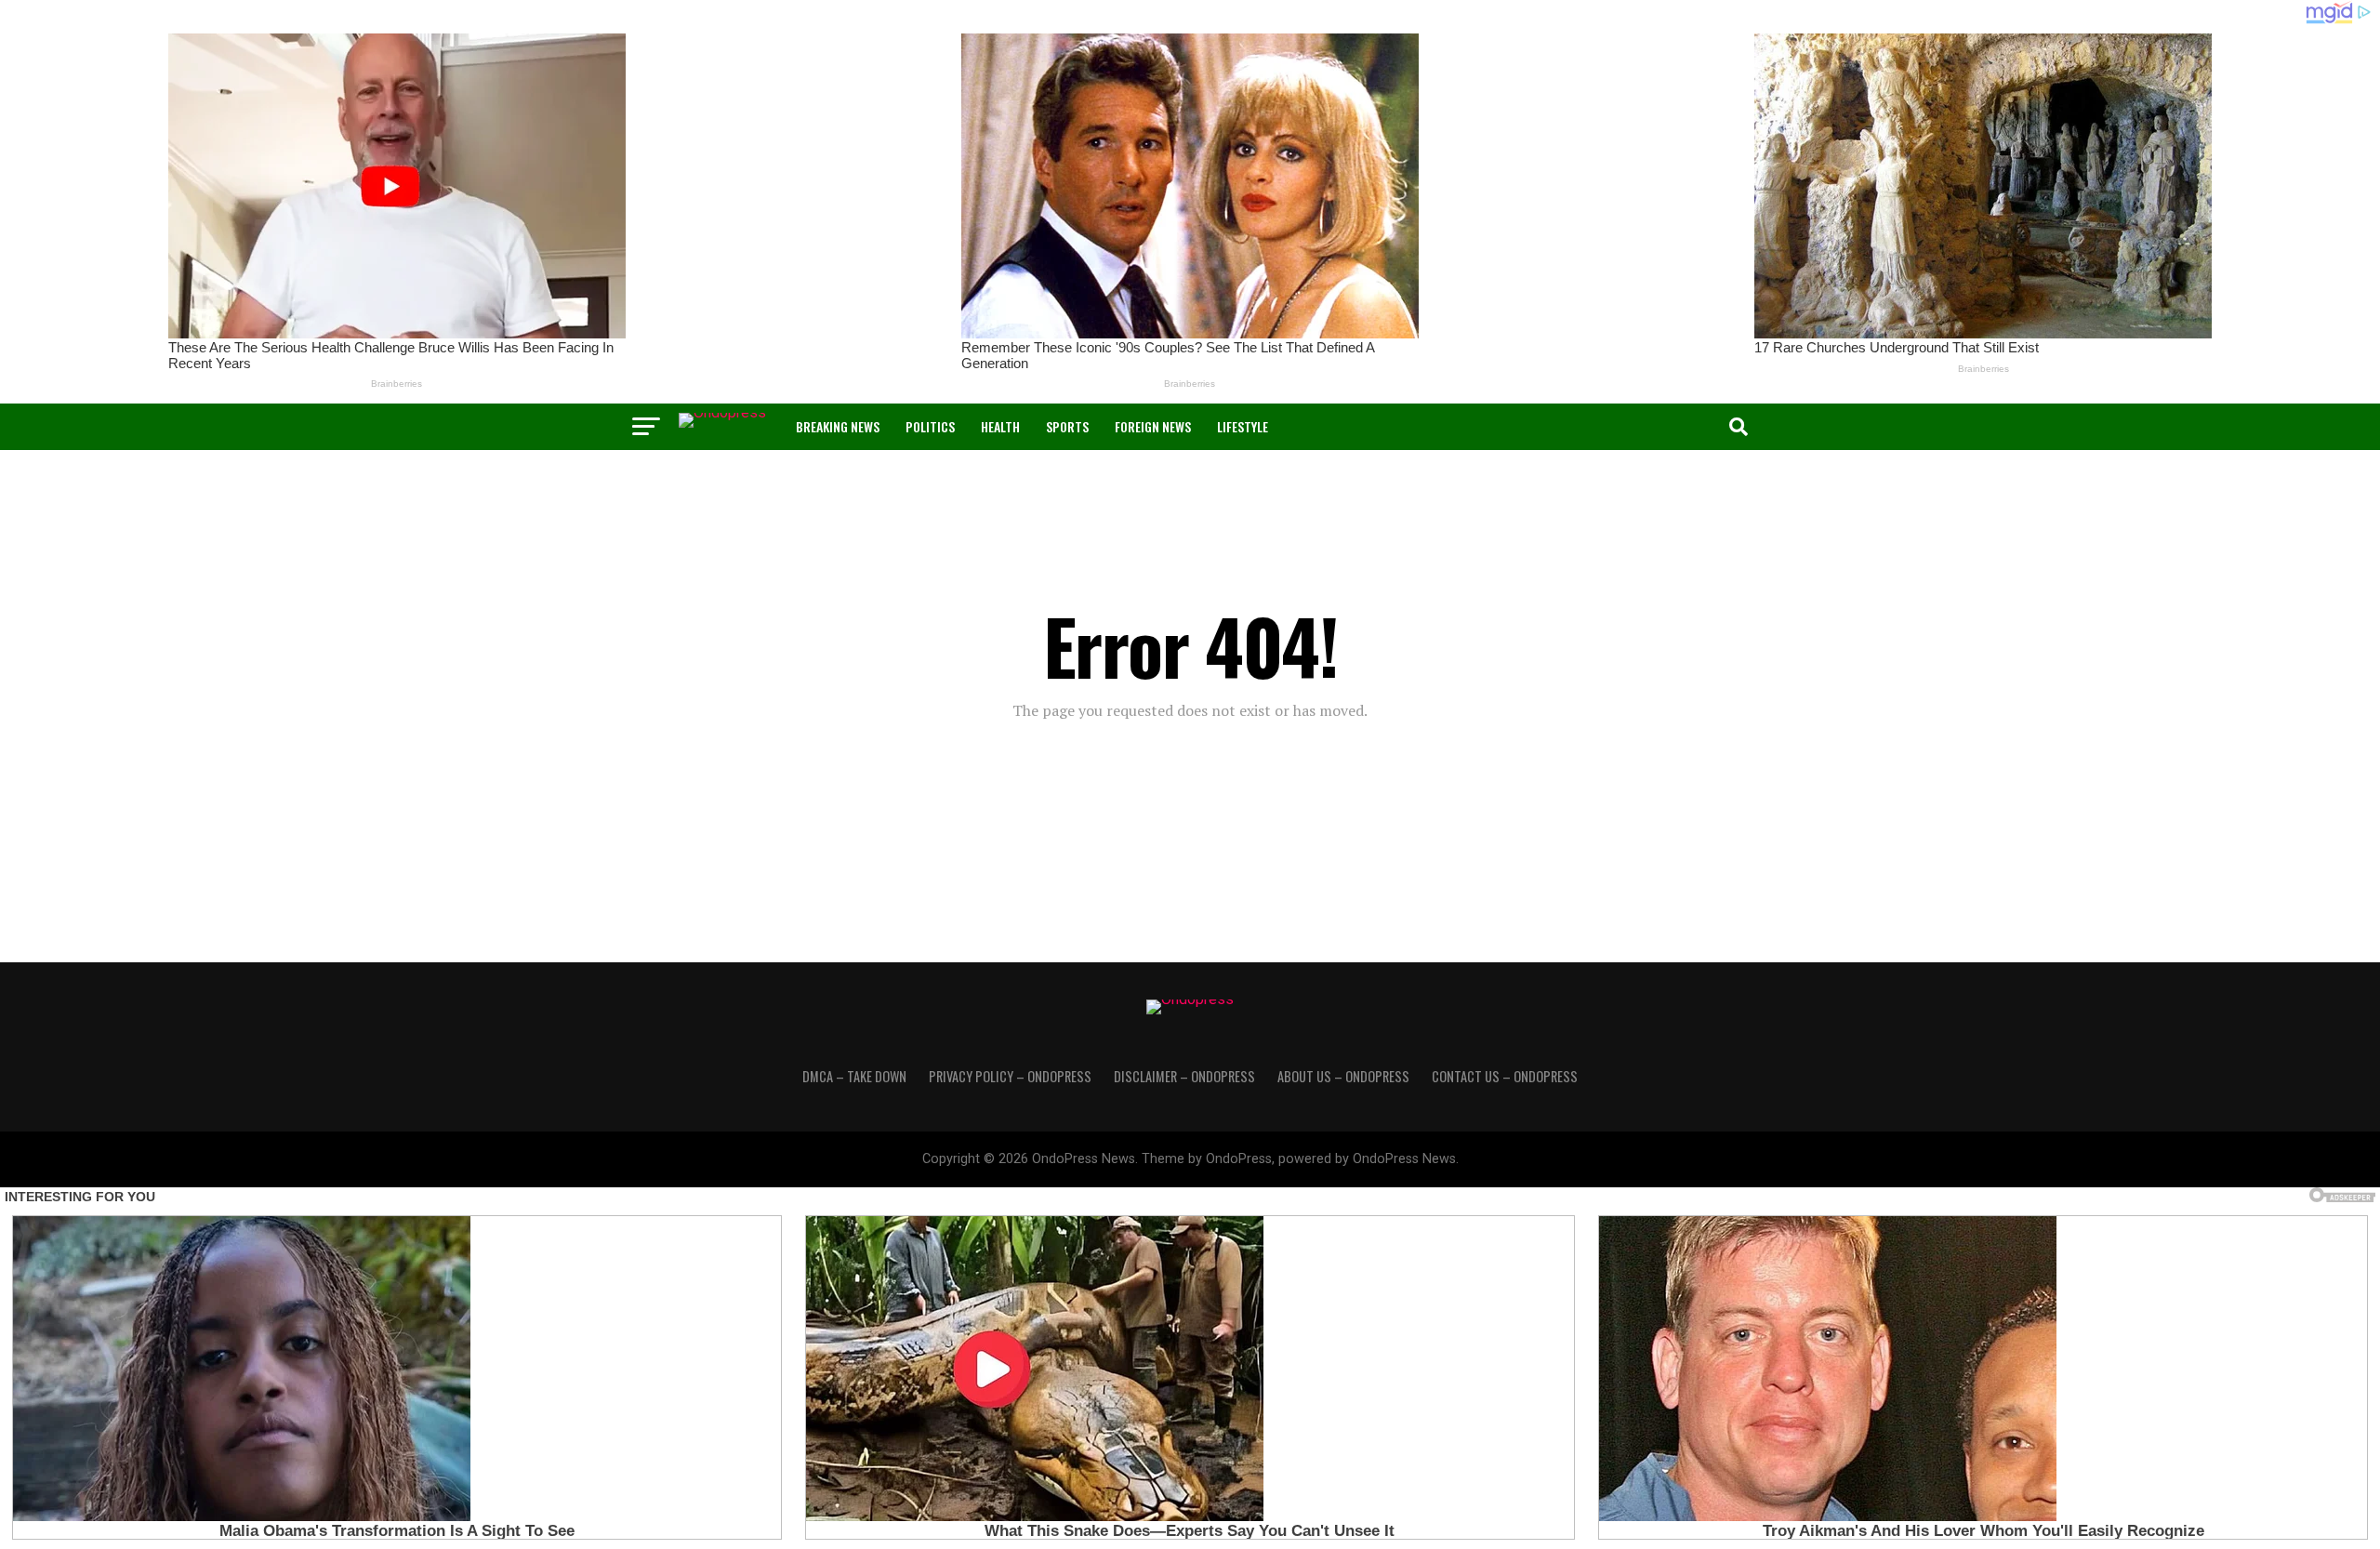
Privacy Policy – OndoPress (1010, 1076)
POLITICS (930, 426)
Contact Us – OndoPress (1505, 1076)
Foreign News (1153, 426)
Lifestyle (1243, 426)
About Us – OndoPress (1343, 1076)
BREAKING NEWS (838, 426)
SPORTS (1067, 426)
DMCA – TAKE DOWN (854, 1076)
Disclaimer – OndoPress (1184, 1076)
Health (1000, 426)
